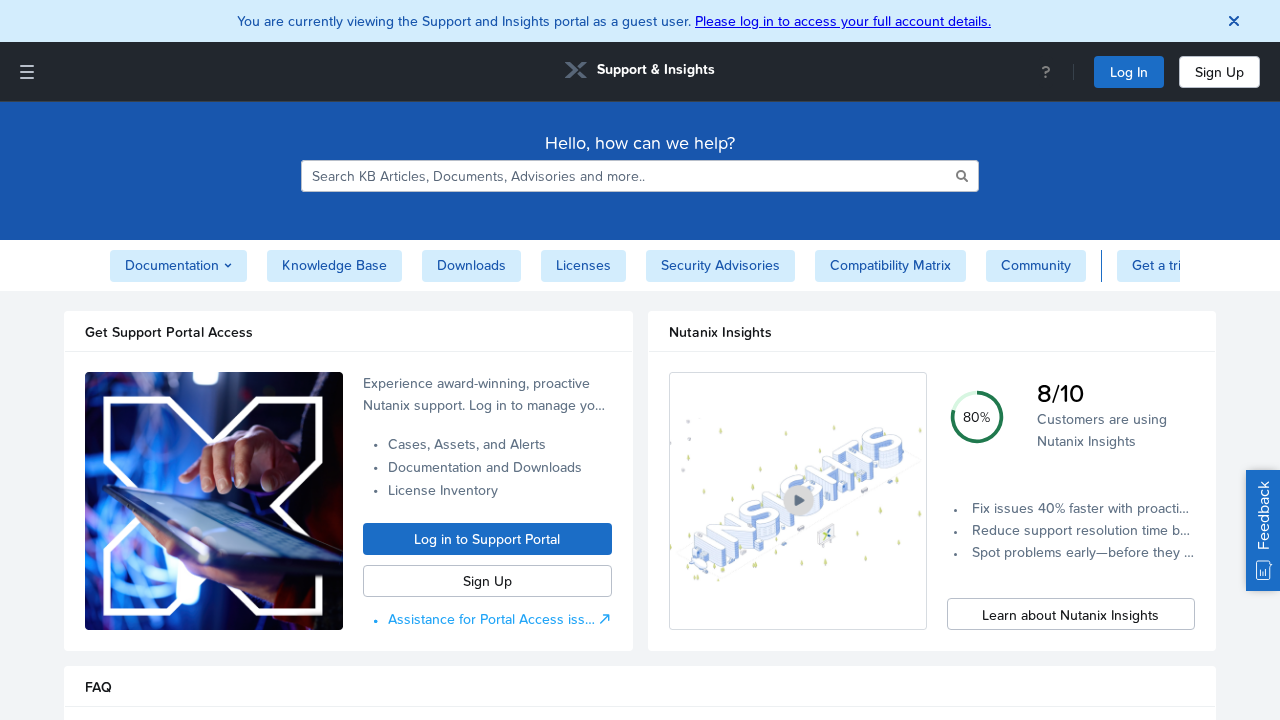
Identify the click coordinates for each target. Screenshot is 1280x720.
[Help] (1046, 72)
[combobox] (626, 176)
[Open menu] (27, 72)
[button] (798, 501)
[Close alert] (1234, 21)
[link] (640, 72)
